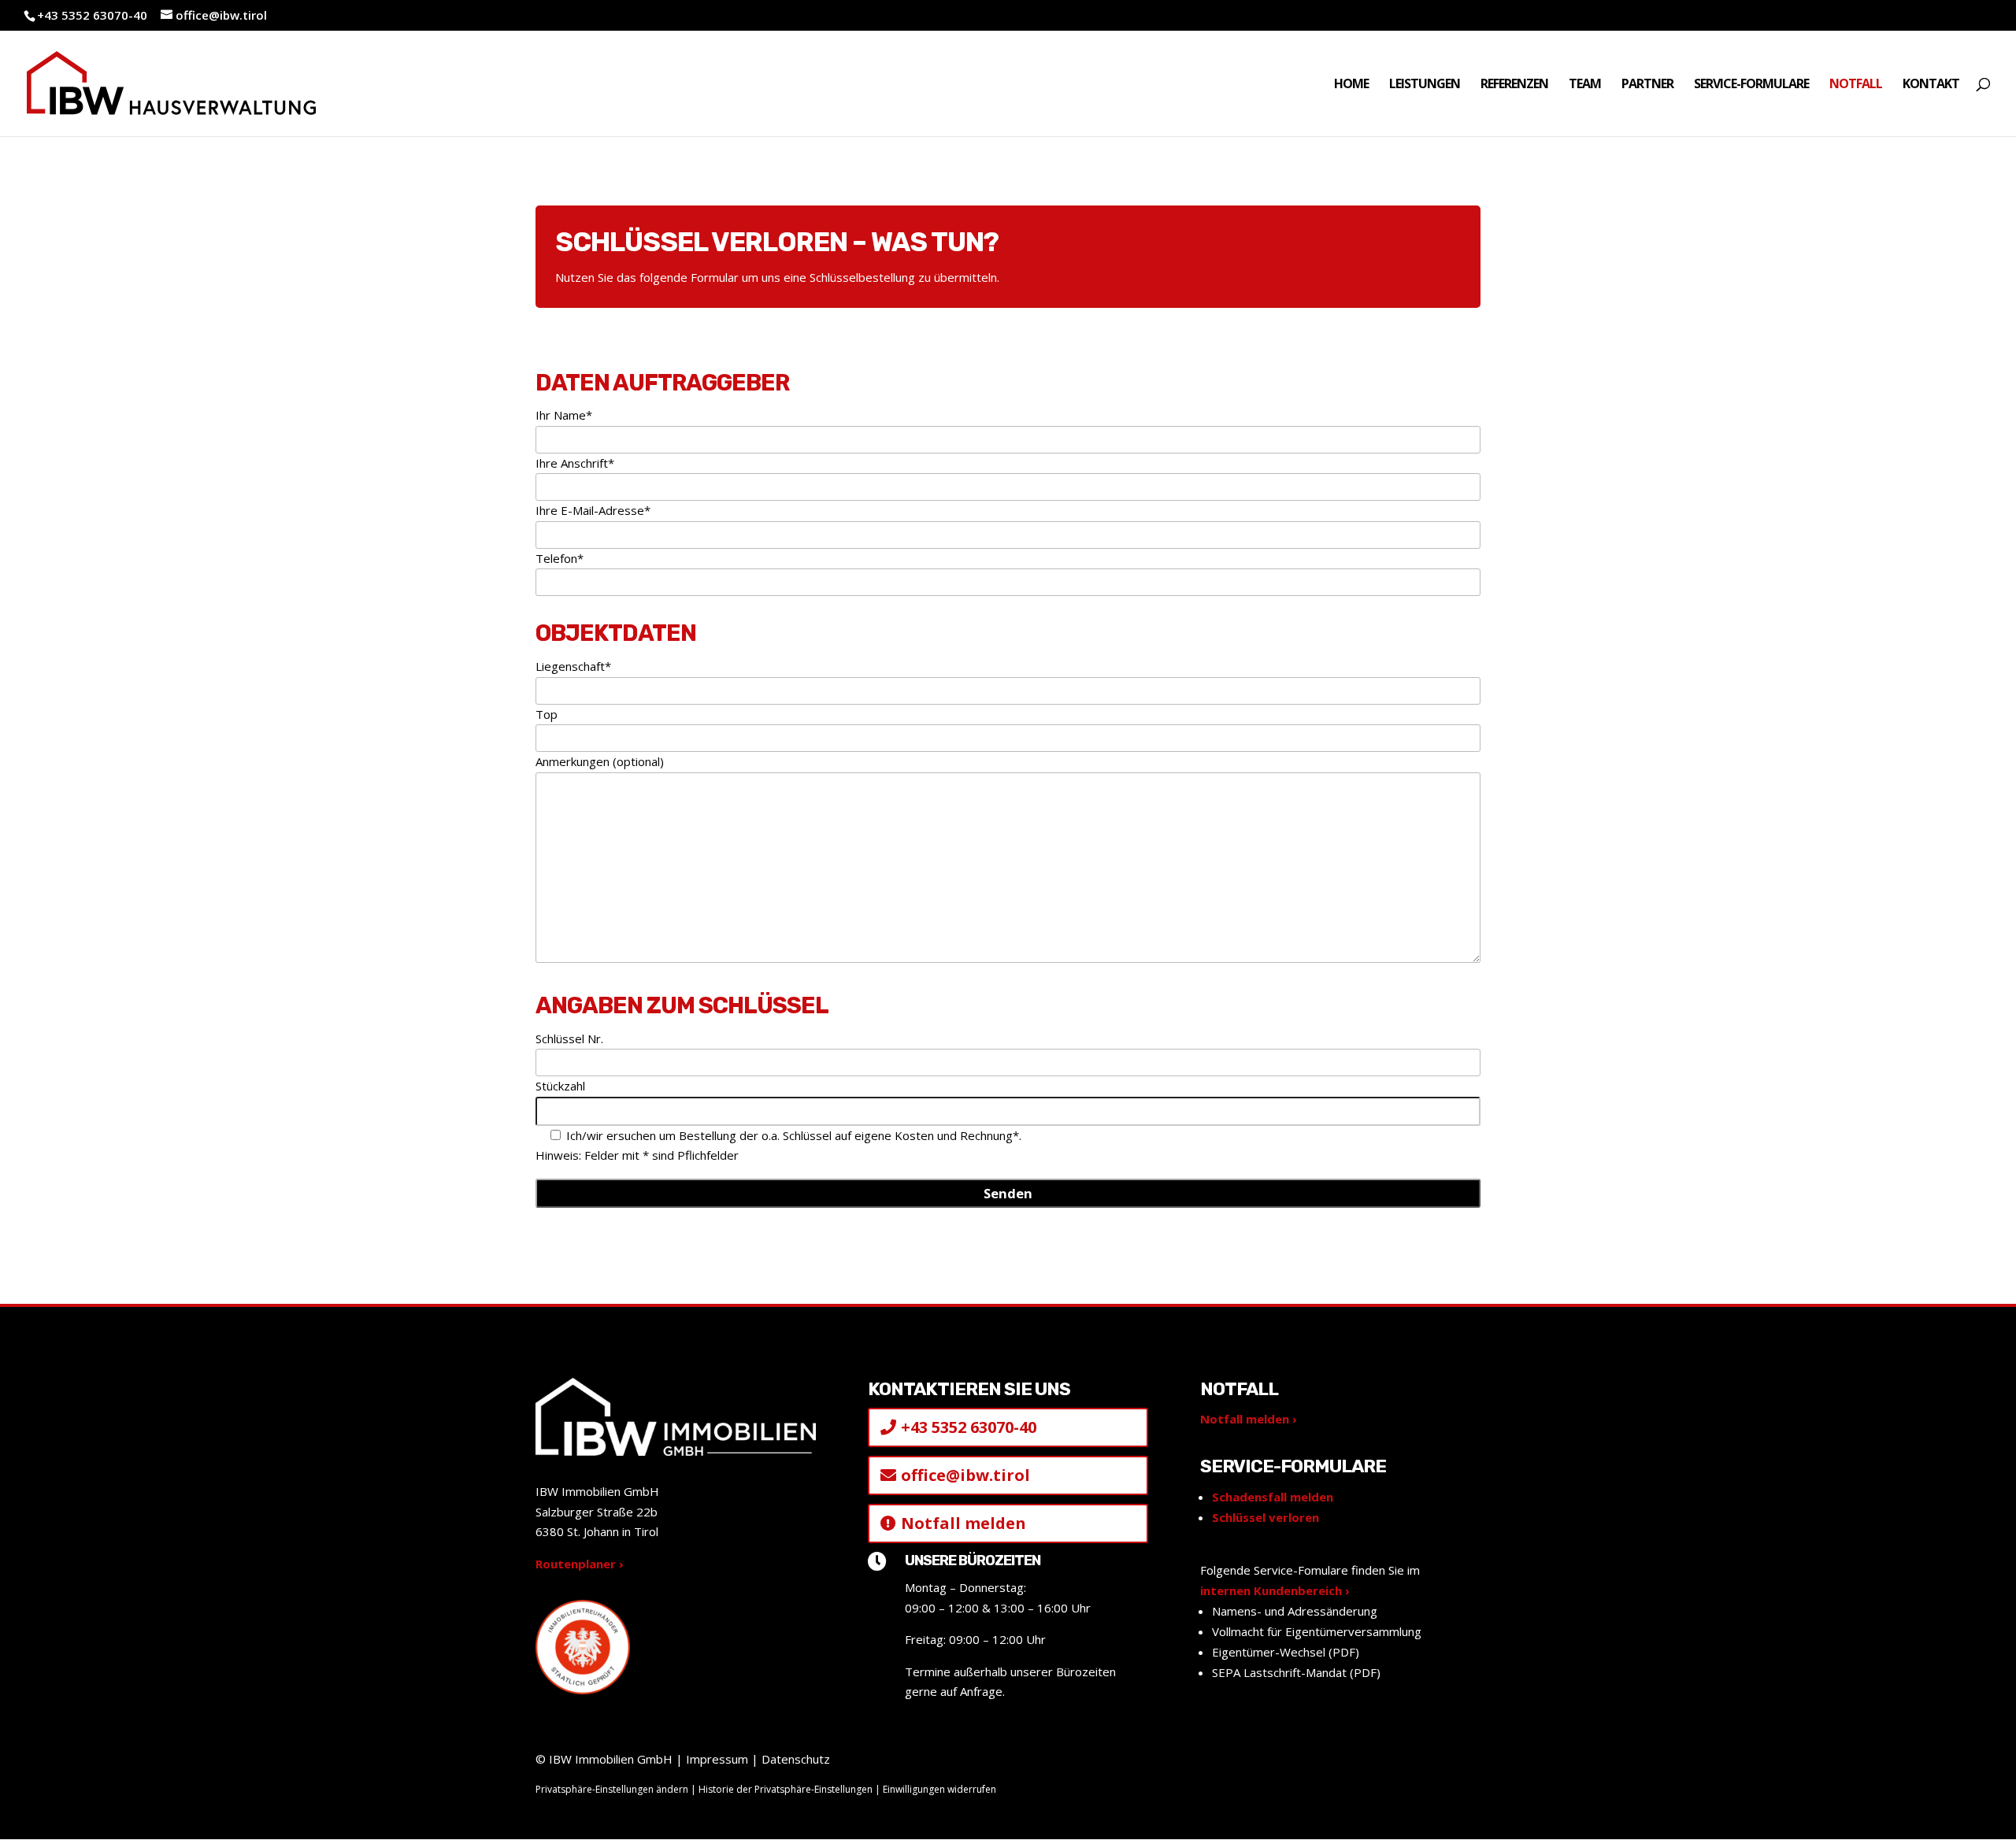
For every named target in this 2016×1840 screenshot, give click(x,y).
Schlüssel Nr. (569, 1038)
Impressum (717, 1759)
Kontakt (1931, 85)
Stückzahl (560, 1086)
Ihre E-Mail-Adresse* (593, 510)
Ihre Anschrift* (575, 463)
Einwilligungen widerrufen (939, 1789)
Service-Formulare (1751, 85)
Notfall (1856, 85)
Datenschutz (796, 1759)
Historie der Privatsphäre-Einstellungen (786, 1789)
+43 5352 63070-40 (92, 15)
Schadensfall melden (1273, 1497)
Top (547, 714)
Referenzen (1514, 85)
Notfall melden (964, 1523)
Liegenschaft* (573, 666)
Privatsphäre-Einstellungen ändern (612, 1789)
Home (1351, 85)
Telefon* (560, 558)
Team (1585, 85)
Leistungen (1425, 85)
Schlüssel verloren (1266, 1517)
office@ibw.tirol (965, 1475)
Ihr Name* (564, 415)
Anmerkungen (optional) (600, 761)
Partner (1647, 85)
